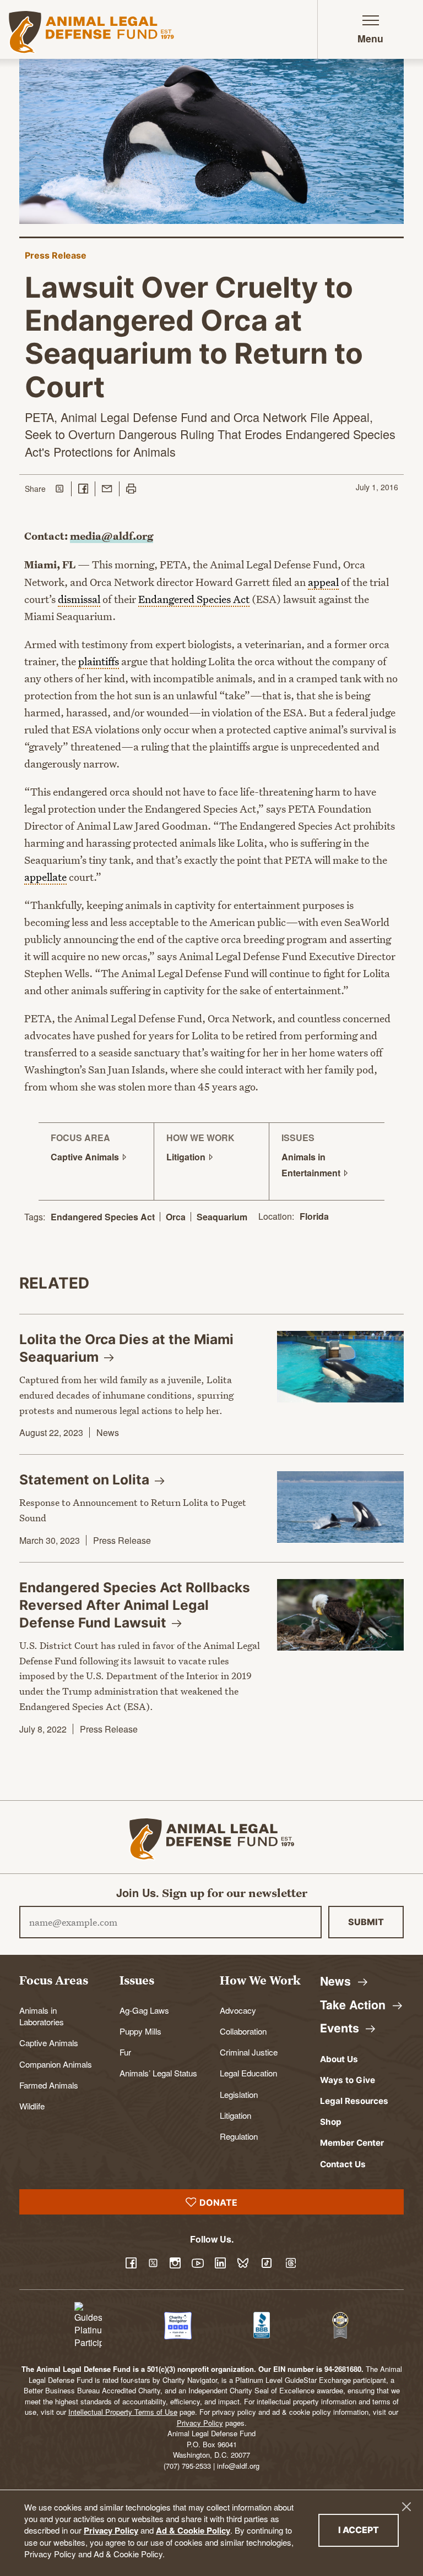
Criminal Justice (249, 2052)
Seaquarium (222, 1217)
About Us (339, 2059)
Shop (331, 2122)
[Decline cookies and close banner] (406, 2507)
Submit (366, 1922)
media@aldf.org (112, 536)
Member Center (352, 2143)
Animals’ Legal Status (158, 2073)
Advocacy (238, 2010)
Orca (176, 1217)
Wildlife (32, 2106)
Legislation (239, 2094)
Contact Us (343, 2164)
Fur (125, 2052)
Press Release (56, 255)
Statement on (86, 1479)
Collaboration (243, 2031)
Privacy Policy (111, 2530)
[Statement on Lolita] (340, 1507)
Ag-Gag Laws (144, 2010)
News (108, 1432)
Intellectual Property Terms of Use (123, 2412)
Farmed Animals (49, 2085)
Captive (86, 1157)
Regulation (239, 2136)
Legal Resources (354, 2101)
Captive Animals (49, 2042)
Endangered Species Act (103, 1217)
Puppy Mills (140, 2031)
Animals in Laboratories (42, 2016)
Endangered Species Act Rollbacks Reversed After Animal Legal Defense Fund (135, 1605)
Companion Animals (56, 2064)
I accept (368, 2530)
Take (354, 2005)
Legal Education (248, 2073)
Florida (314, 1217)
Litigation (235, 2115)
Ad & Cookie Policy (193, 2530)
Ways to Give (348, 2080)
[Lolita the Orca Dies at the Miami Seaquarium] (340, 1367)
